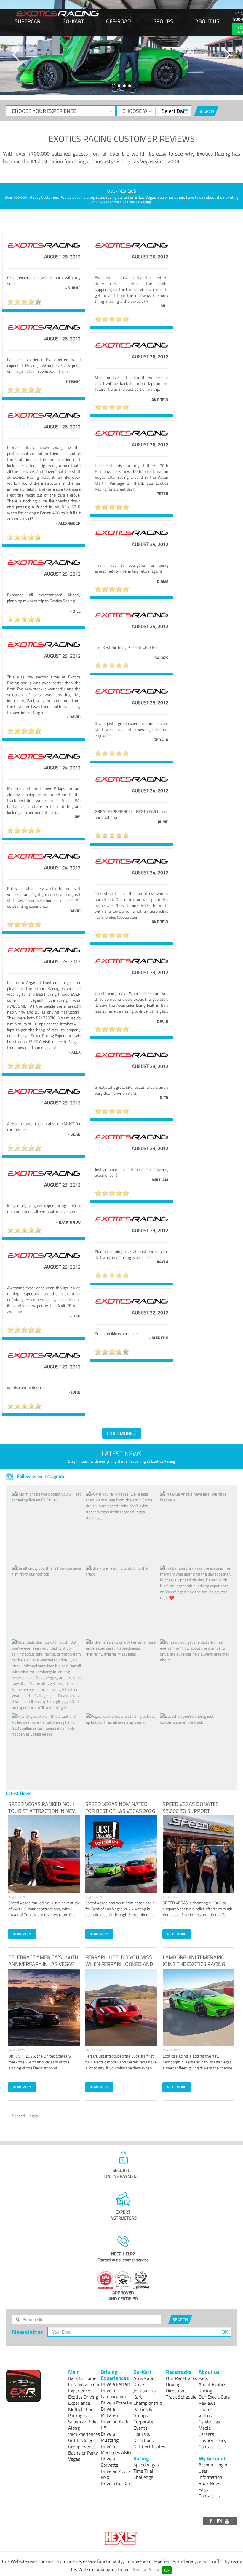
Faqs (203, 2378)
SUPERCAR (28, 21)
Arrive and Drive (144, 2381)
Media (205, 2428)
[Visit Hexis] (122, 2539)
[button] (16, 55)
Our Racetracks (182, 2378)
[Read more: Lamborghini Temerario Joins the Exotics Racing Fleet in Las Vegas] (199, 2007)
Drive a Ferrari (115, 2384)
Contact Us (210, 2447)
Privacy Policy (145, 2569)
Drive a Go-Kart (116, 2484)
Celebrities (209, 2422)
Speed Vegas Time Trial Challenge (146, 2471)
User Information (210, 2474)
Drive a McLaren (109, 2412)
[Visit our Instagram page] (220, 2521)
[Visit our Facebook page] (212, 2521)
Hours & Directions (144, 2437)
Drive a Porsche (116, 2403)
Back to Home (82, 2378)
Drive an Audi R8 (114, 2424)
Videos (205, 2415)
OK (225, 2332)
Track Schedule (181, 2397)
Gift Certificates (149, 2447)
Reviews (207, 2403)
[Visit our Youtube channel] (228, 2521)
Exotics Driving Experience (83, 2400)
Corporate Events (143, 2425)
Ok (167, 2570)
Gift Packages (82, 2440)
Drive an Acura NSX (116, 2474)
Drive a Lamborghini (113, 2393)
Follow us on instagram (40, 1476)
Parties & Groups (143, 2412)
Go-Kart (73, 21)
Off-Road (119, 21)
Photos (206, 2409)
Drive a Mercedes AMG (116, 2449)
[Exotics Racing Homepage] (57, 14)
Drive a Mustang (110, 2437)
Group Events (82, 2447)
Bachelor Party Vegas (83, 2456)
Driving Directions (176, 2387)
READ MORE (22, 1934)
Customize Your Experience (84, 2387)
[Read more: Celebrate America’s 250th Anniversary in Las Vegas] (44, 2007)
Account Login (213, 2465)
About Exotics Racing (212, 2387)
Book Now (209, 2483)
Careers (206, 2434)
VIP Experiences (84, 2434)
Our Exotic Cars (214, 2397)
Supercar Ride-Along (83, 2425)
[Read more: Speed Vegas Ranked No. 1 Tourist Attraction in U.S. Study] (44, 1854)
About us (207, 21)
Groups (163, 21)
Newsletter (27, 2332)
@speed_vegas (24, 2116)
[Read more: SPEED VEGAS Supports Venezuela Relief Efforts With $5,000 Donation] (199, 1854)
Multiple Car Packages (80, 2412)
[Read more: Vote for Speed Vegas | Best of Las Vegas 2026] (121, 1854)
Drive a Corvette (109, 2462)
